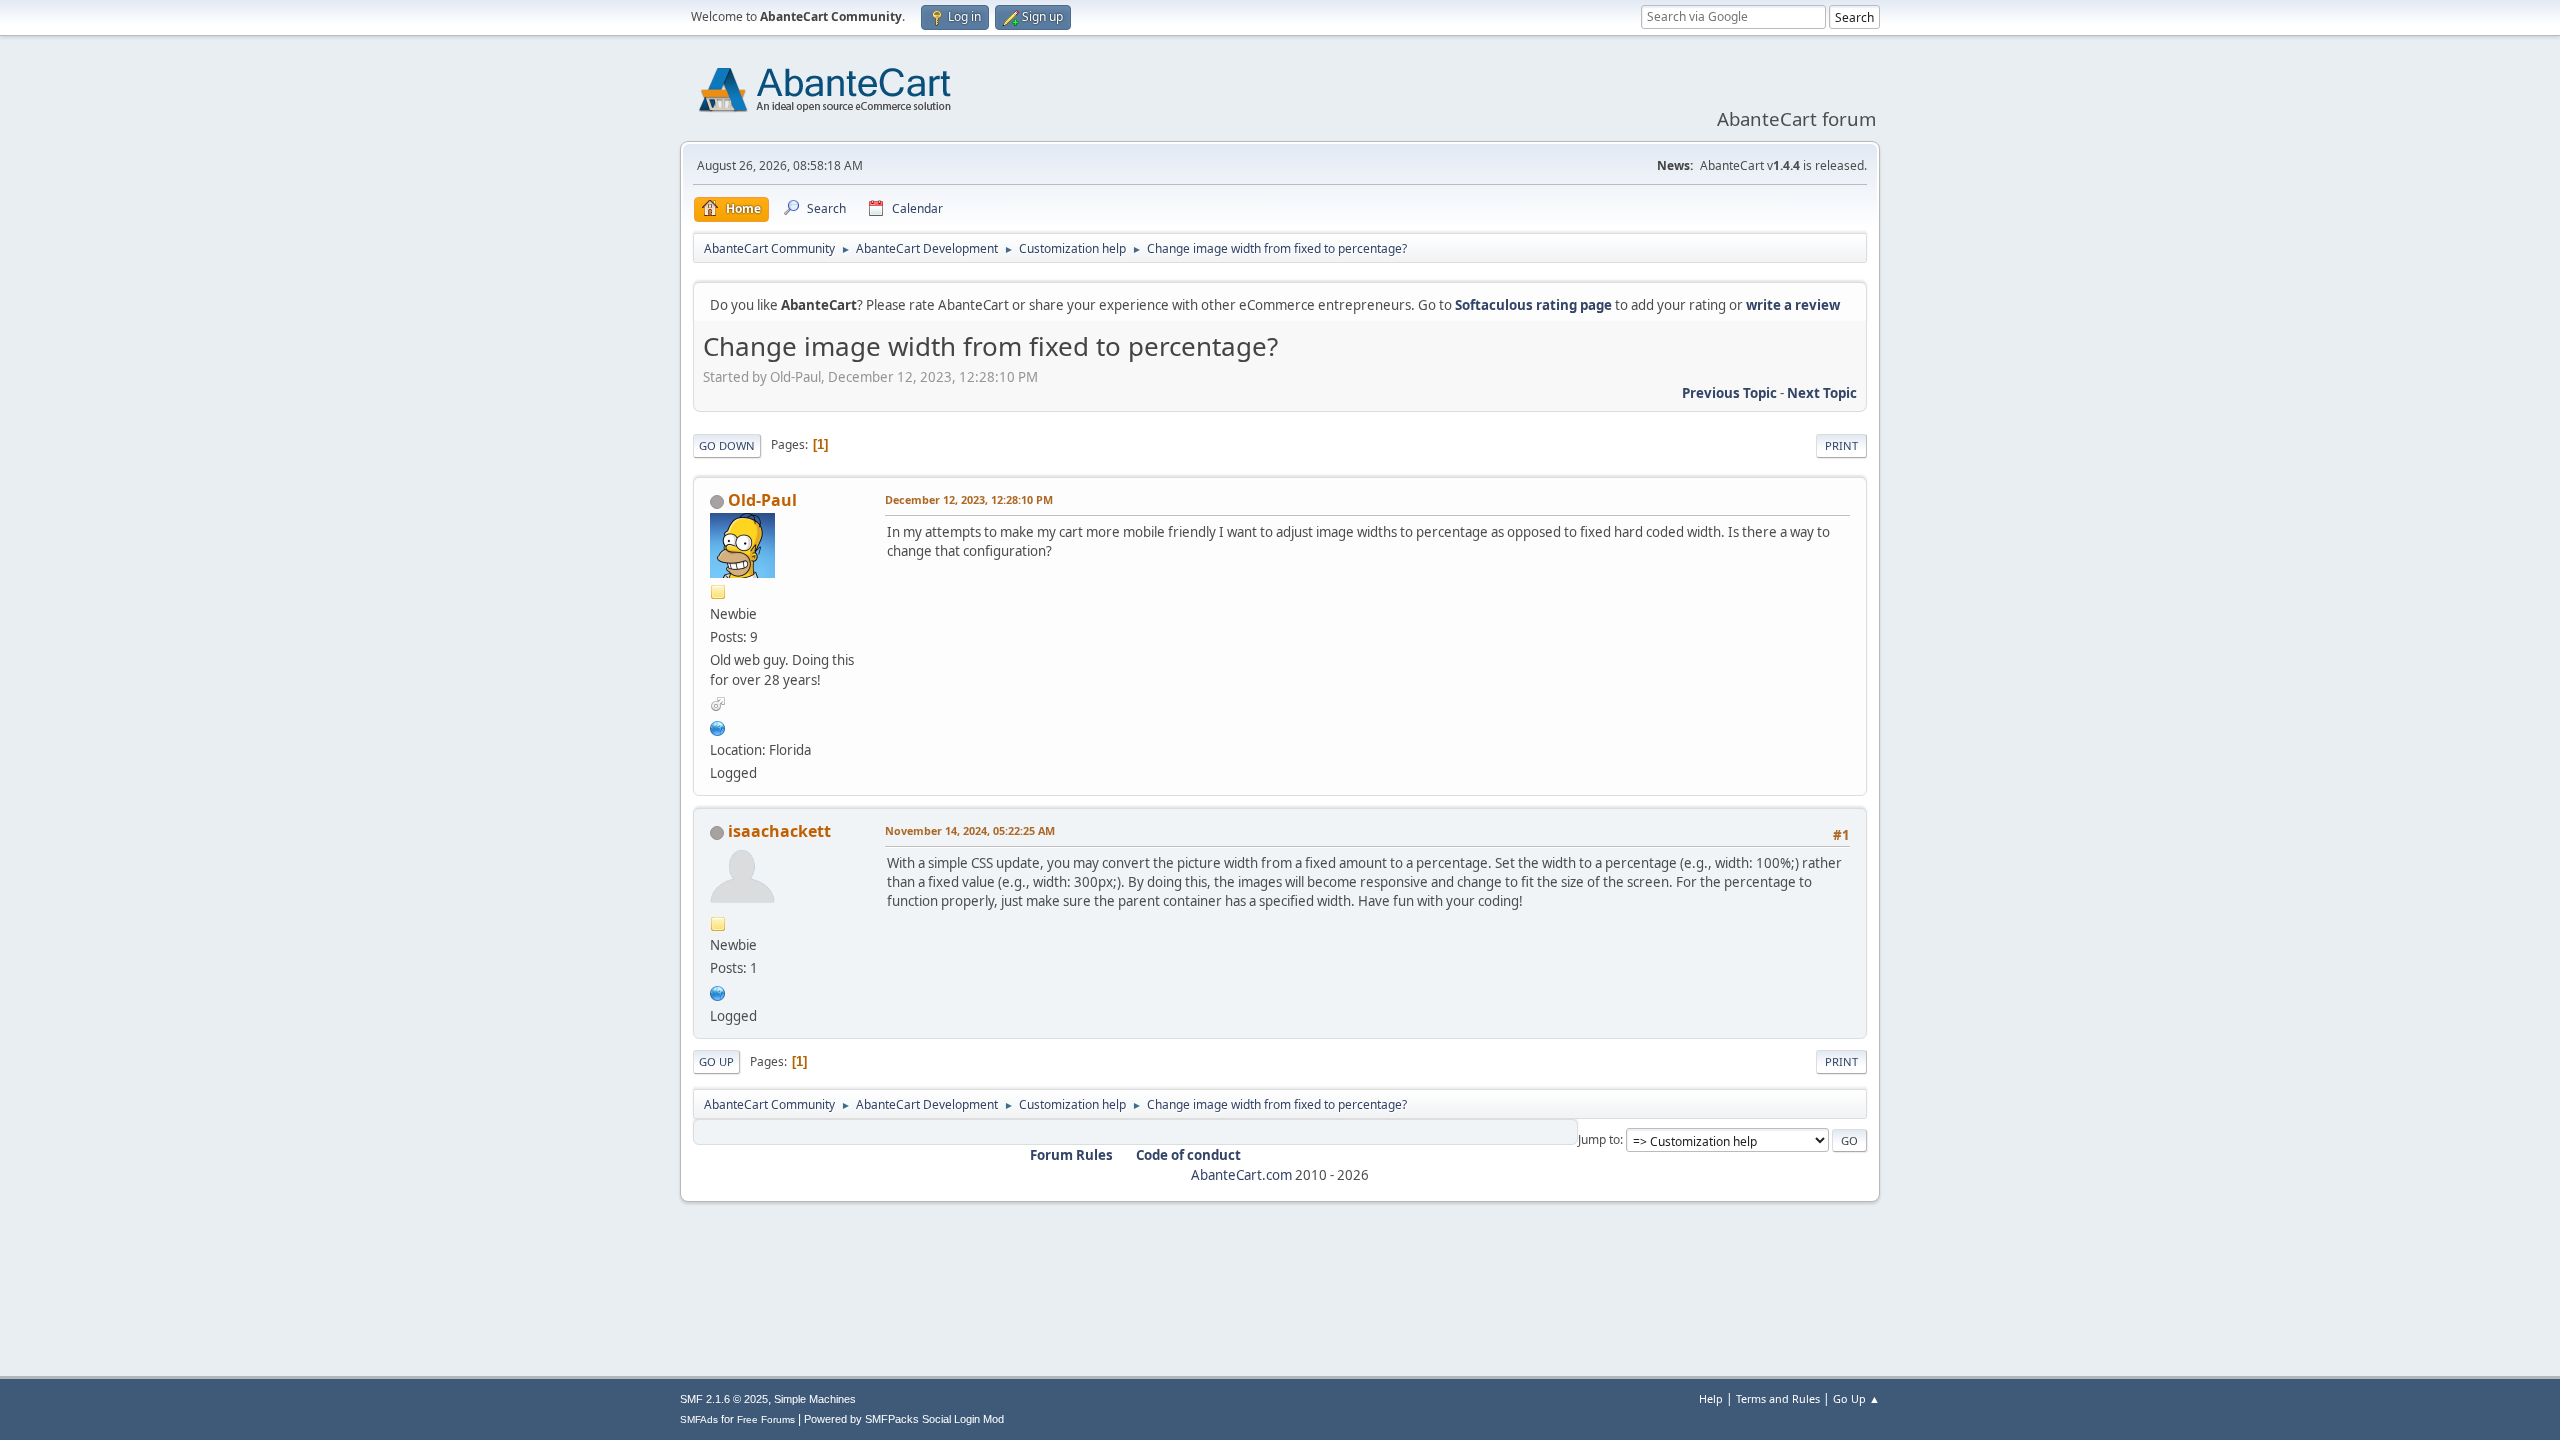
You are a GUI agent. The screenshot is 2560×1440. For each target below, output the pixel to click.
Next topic (1822, 393)
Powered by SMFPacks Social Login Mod (904, 1419)
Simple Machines (815, 1399)
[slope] (718, 991)
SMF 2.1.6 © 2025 (724, 1399)
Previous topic (1729, 393)
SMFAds (699, 1419)
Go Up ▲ (1856, 1398)
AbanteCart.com (1241, 1175)
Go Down (727, 445)
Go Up (716, 1061)
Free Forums (766, 1419)
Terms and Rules (1778, 1398)
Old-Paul (762, 500)
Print (1841, 445)
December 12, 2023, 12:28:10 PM (969, 499)
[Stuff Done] (718, 726)
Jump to (1599, 1139)
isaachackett (779, 831)
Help (1711, 1398)
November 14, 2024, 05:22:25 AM (970, 830)
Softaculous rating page (1533, 305)
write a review (1793, 305)
